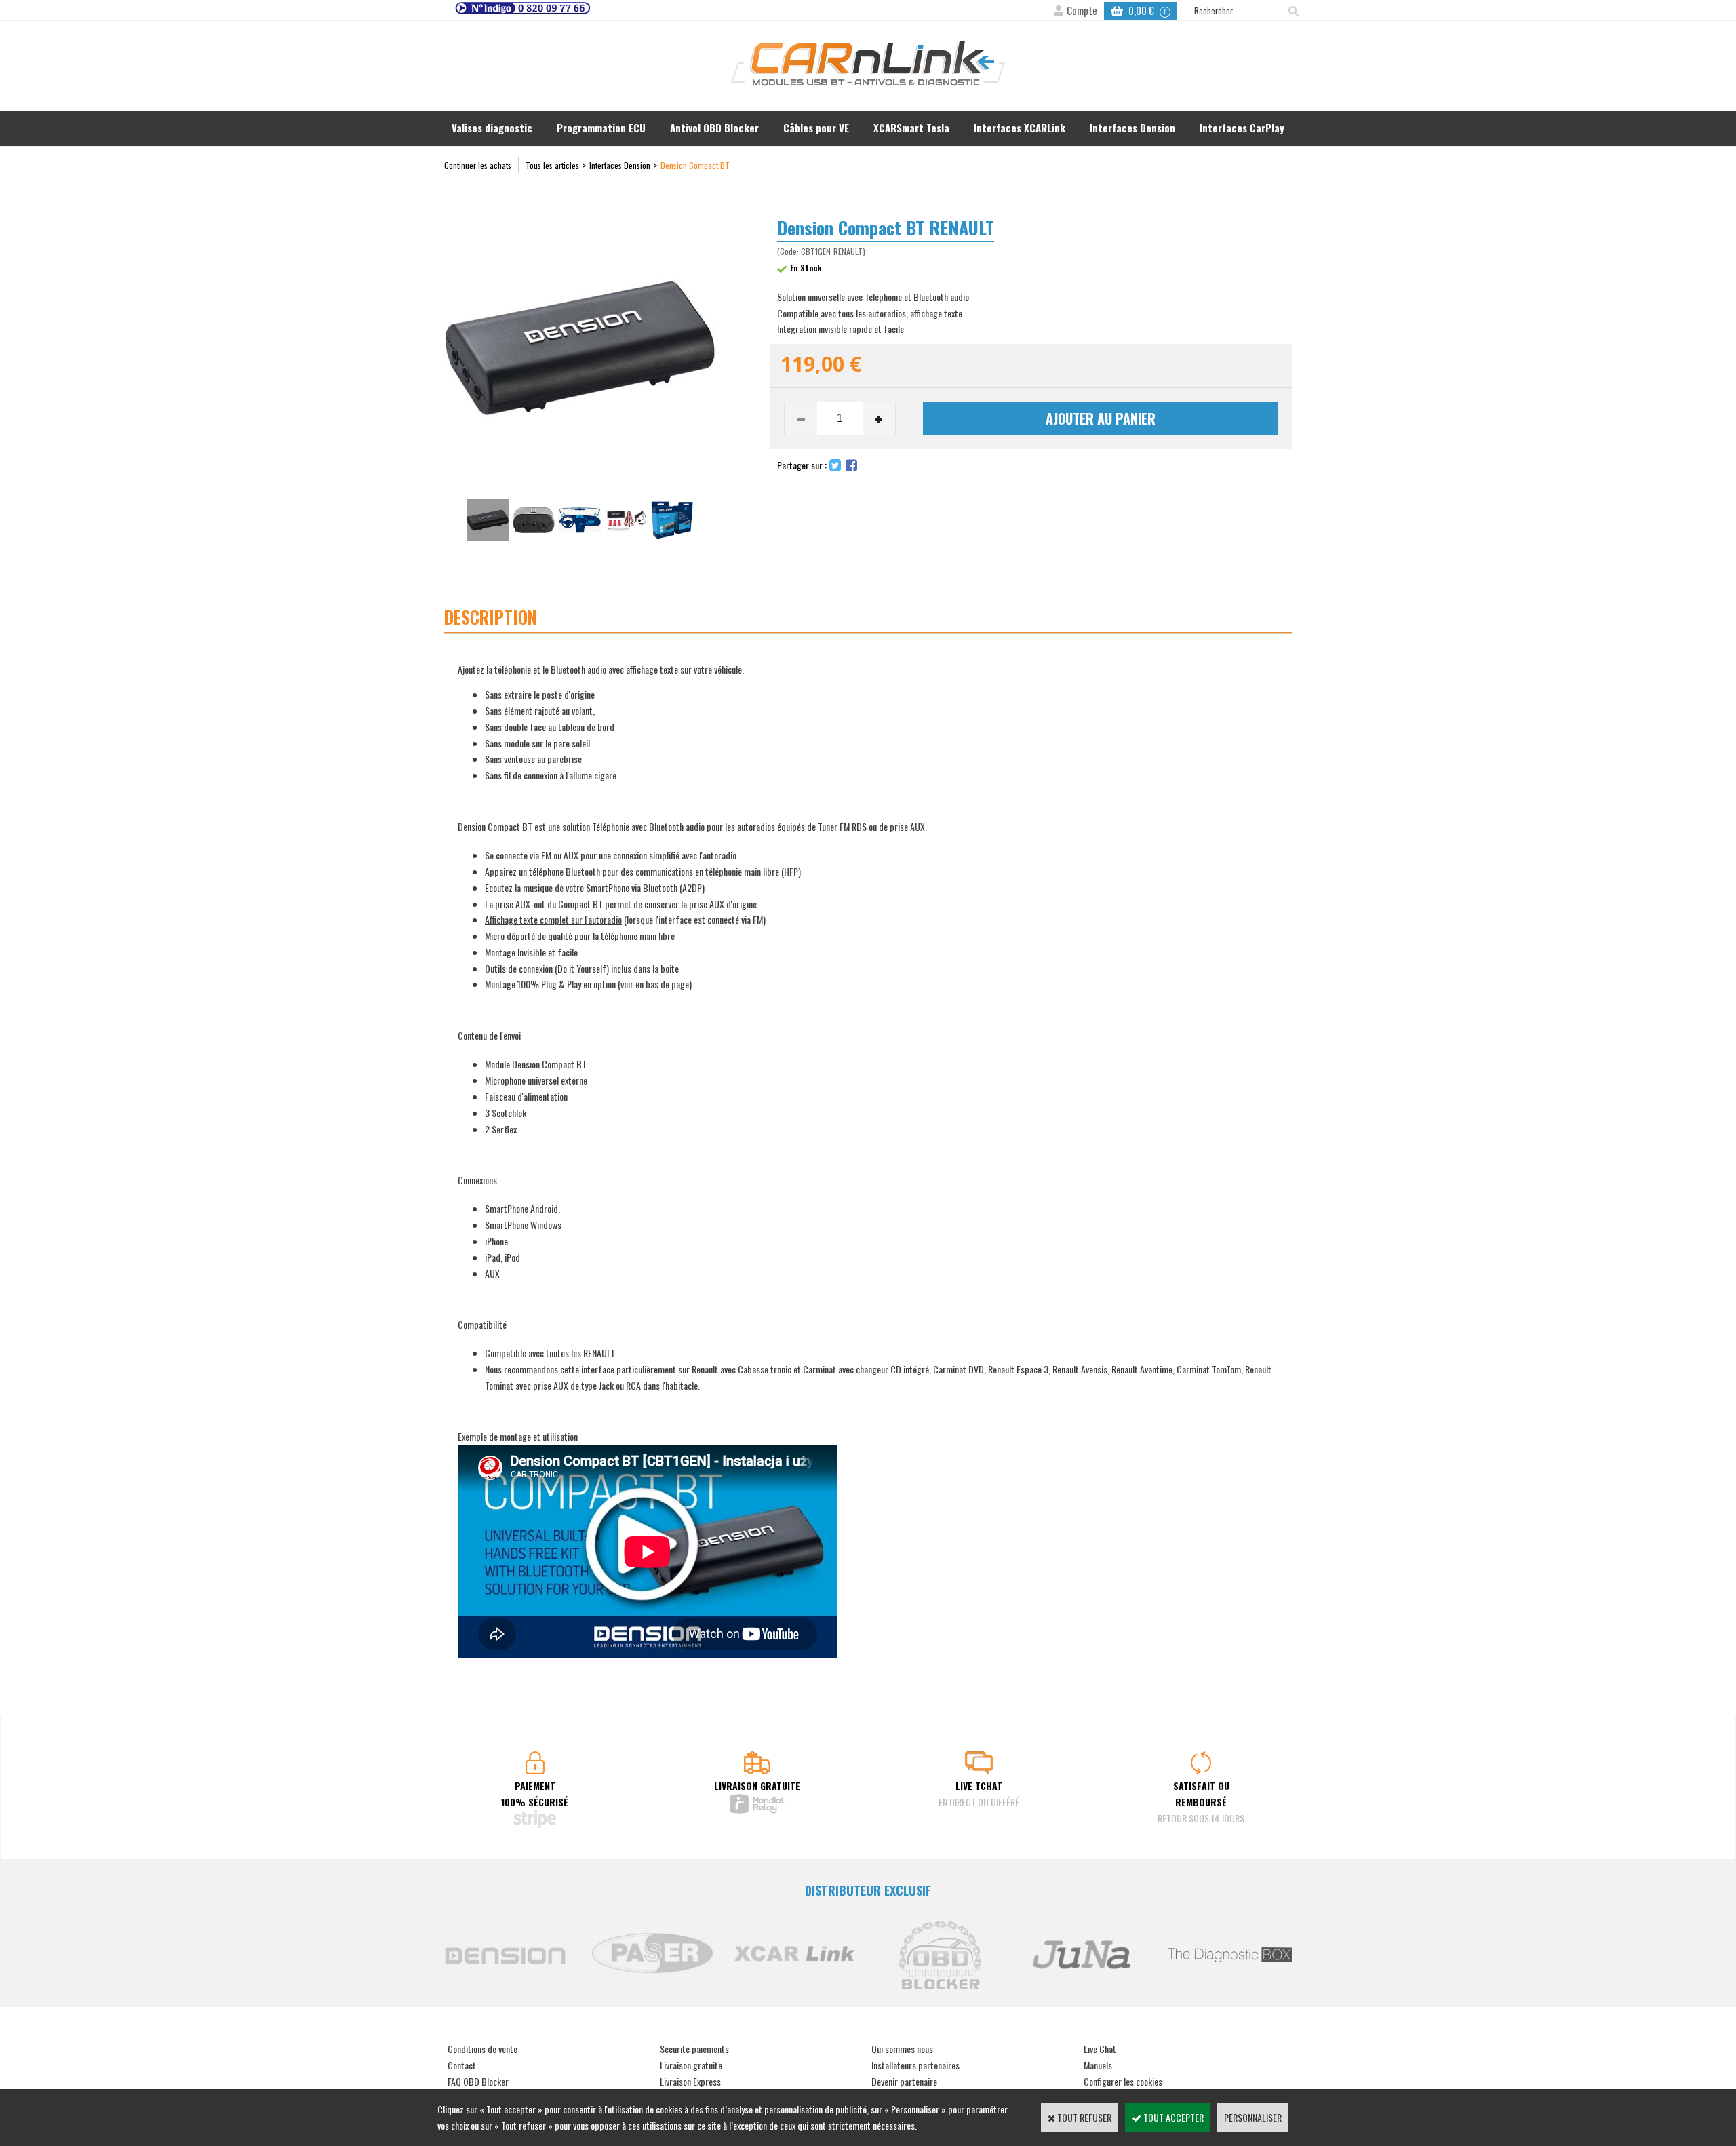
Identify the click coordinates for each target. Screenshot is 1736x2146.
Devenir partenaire (904, 2081)
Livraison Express (690, 2081)
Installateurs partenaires (915, 2065)
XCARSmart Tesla (911, 128)
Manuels (1098, 2065)
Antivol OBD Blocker (714, 128)
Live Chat (1100, 2049)
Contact (462, 2065)
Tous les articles (552, 165)
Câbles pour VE (816, 128)
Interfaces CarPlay (1242, 128)
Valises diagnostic (492, 128)
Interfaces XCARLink (1020, 128)
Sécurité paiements (694, 2049)
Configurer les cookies (1123, 2081)
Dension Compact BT (695, 165)
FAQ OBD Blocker (478, 2081)
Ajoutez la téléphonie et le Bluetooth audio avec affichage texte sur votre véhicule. (692, 748)
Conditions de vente (482, 2049)
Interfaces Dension (1132, 128)
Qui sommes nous (902, 2049)
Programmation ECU (601, 128)
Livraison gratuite (691, 2065)
